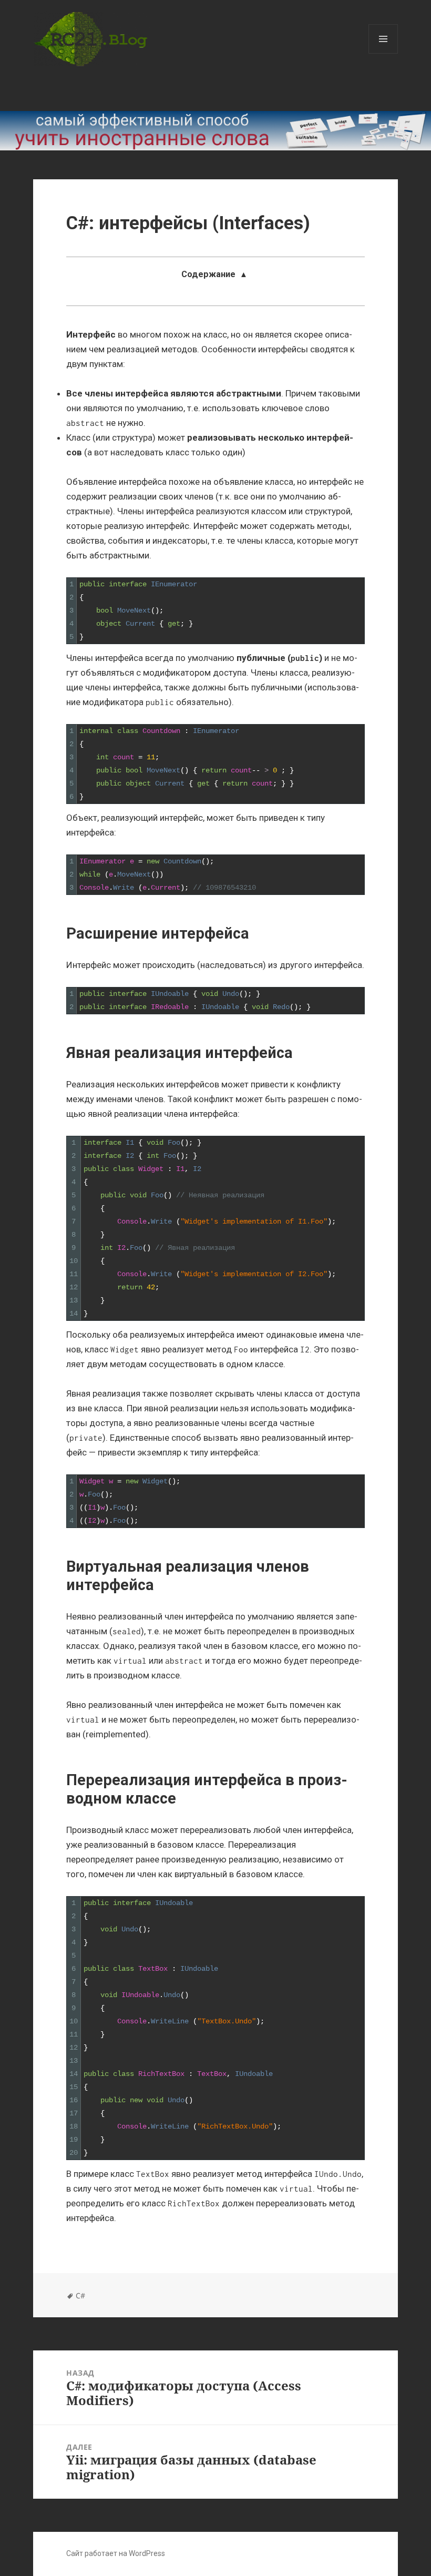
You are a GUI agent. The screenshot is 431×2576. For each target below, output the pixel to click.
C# (80, 2295)
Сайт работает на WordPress (116, 2553)
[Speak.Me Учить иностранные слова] (215, 131)
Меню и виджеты (383, 53)
